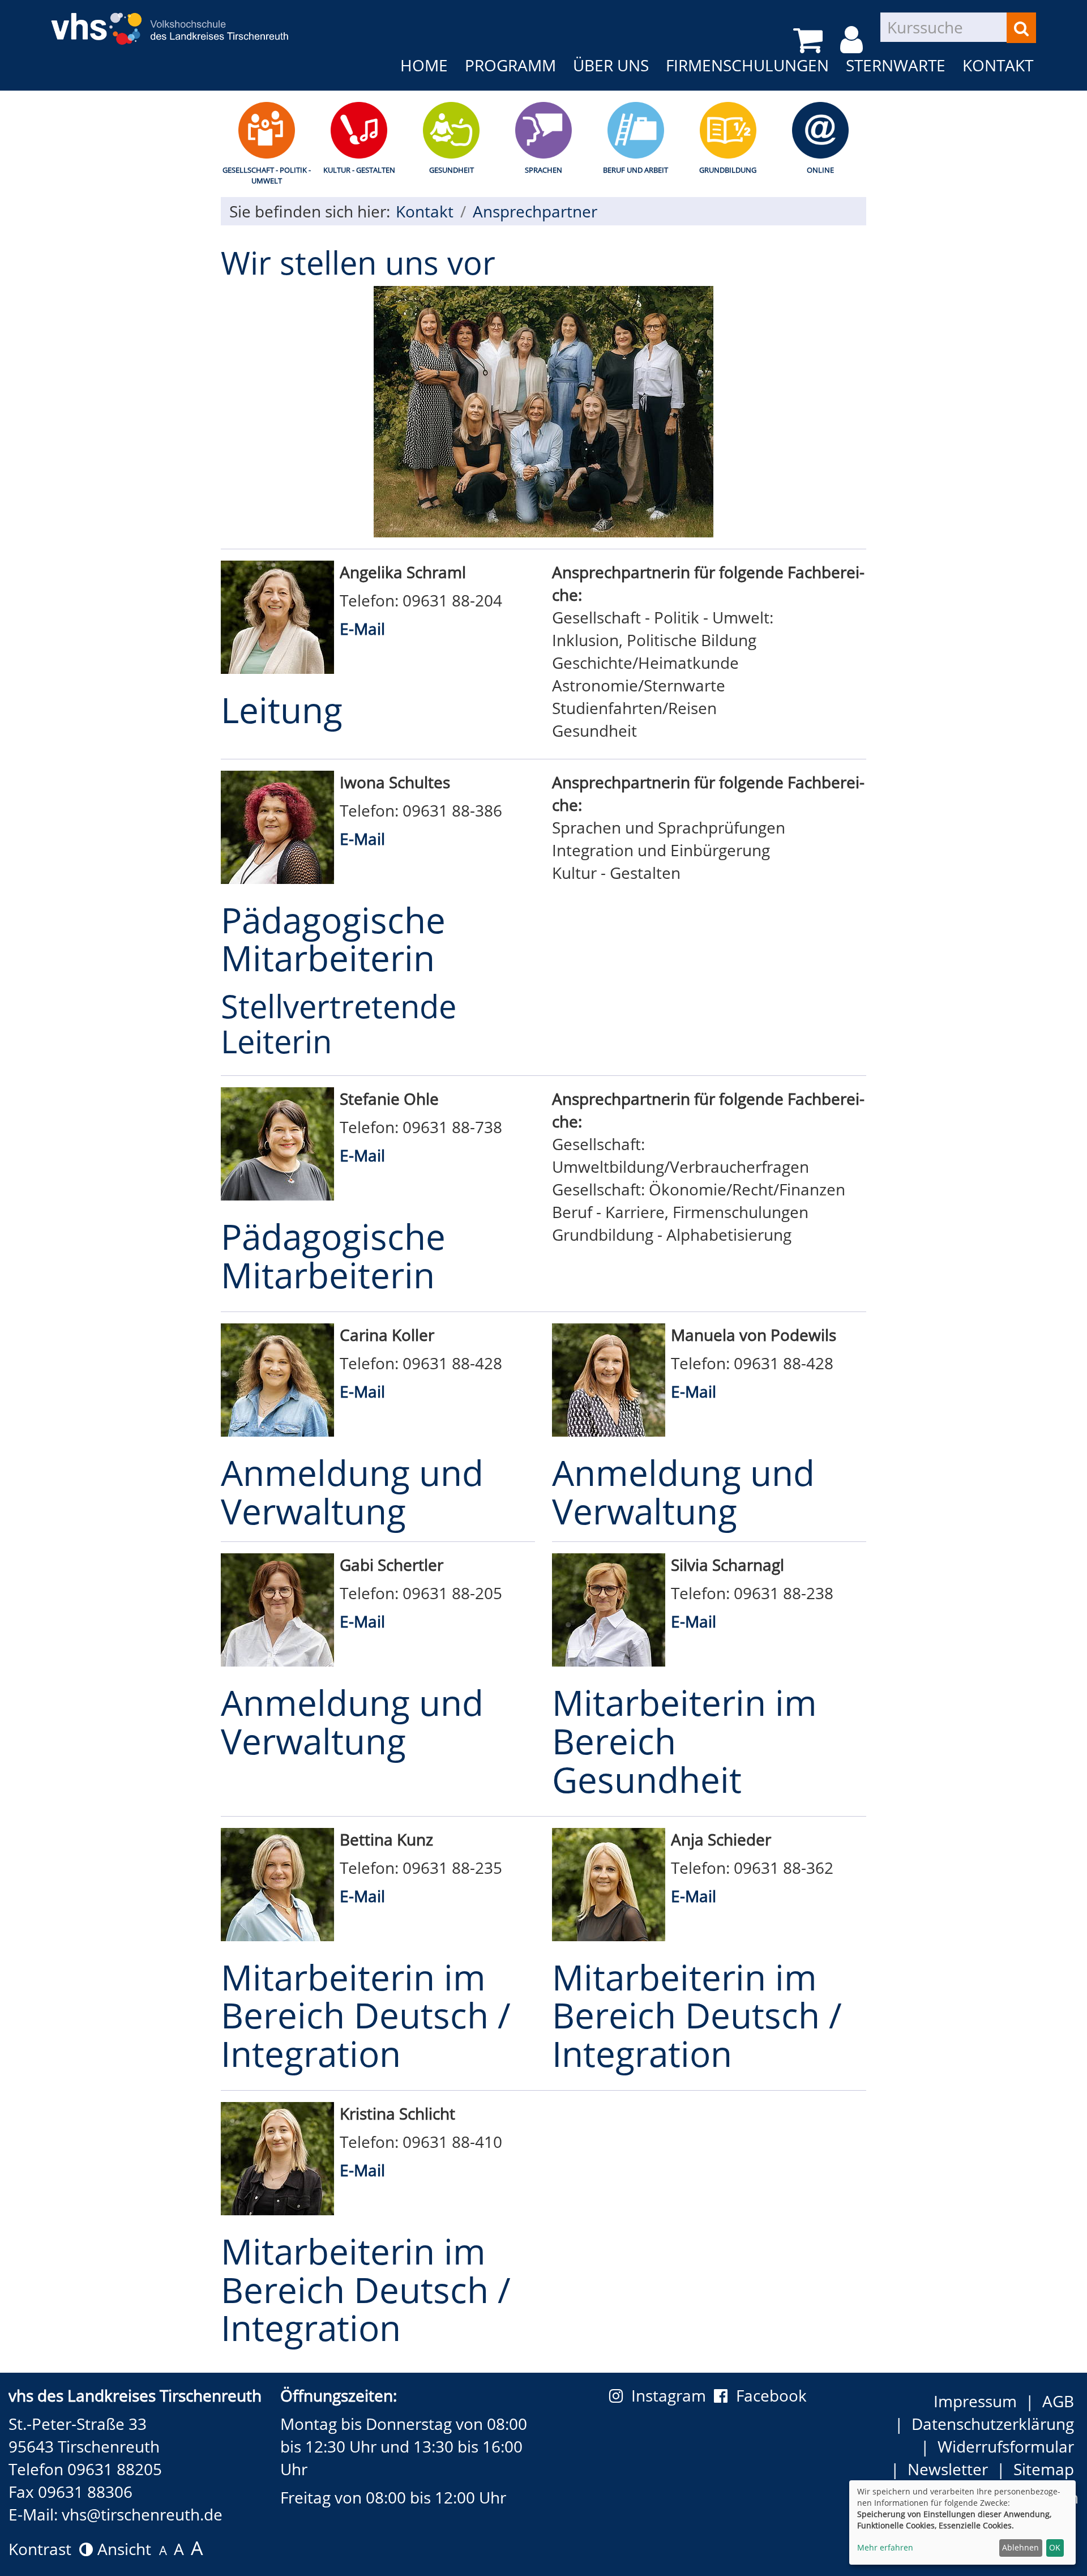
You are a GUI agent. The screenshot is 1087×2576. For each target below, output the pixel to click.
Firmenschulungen (747, 65)
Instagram (673, 2395)
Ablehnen (1020, 2547)
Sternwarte (896, 65)
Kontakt (998, 65)
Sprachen (543, 170)
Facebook (771, 2395)
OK (1055, 2547)
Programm (510, 65)
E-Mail (362, 629)
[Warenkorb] (810, 40)
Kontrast (44, 2549)
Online (820, 170)
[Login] (853, 40)
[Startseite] (170, 21)
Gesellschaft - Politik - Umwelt (267, 175)
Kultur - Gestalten (359, 170)
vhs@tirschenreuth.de (142, 2514)
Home (424, 65)
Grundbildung (728, 170)
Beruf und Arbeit (635, 170)
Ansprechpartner (535, 211)
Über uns (611, 65)
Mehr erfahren (885, 2547)
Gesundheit (452, 170)
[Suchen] (1021, 28)
